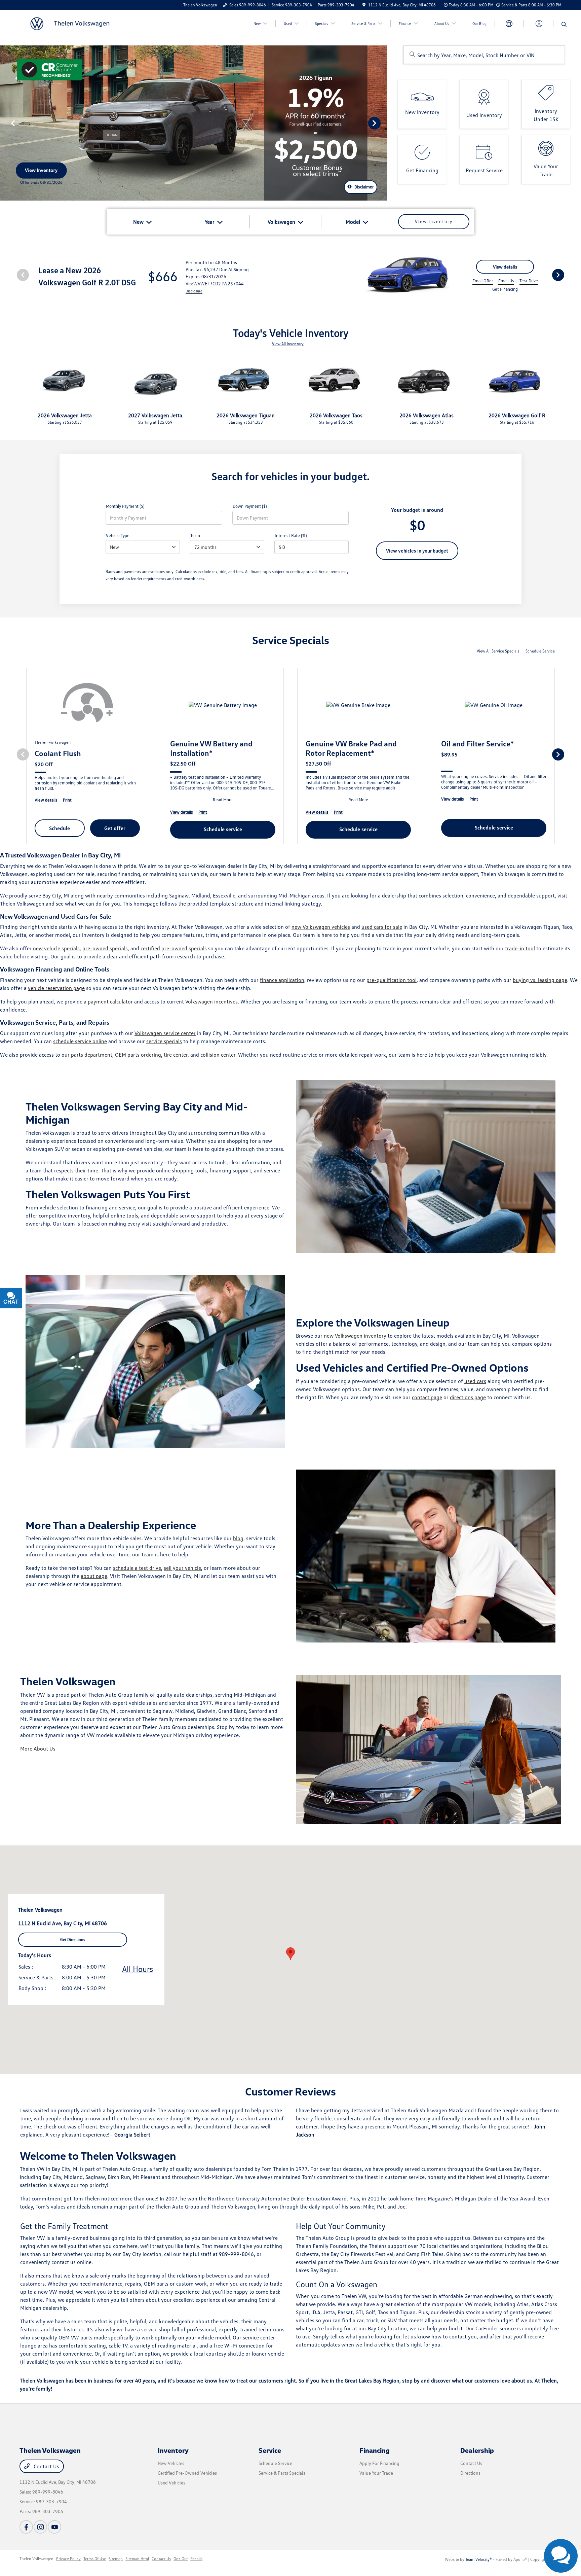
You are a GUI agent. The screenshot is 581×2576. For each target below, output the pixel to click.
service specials (164, 1041)
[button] (290, 1954)
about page (94, 1576)
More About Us (38, 1749)
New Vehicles (171, 2463)
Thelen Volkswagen (36, 2559)
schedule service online (80, 1041)
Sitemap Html (137, 2559)
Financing (375, 2450)
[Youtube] (54, 2527)
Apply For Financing (379, 2463)
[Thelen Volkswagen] (77, 23)
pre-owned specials (105, 948)
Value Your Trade (376, 2473)
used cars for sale (382, 927)
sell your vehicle (182, 1568)
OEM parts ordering (138, 1055)
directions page (468, 1397)
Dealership (477, 2450)
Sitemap (116, 2559)
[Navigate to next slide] (382, 123)
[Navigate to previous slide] (5, 123)
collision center (218, 1055)
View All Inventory (288, 344)
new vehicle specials (56, 948)
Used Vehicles (171, 2483)
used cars (475, 1381)
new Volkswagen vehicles (321, 927)
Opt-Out (181, 2559)
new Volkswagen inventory (355, 1336)
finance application (282, 980)
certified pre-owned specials (174, 948)
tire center (176, 1055)
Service (270, 2450)
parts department (92, 1055)
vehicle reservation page (56, 988)
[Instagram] (40, 2527)
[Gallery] (194, 123)
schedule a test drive (137, 1568)
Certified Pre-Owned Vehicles (187, 2473)
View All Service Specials (498, 651)
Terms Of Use (95, 2559)
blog (238, 1538)
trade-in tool (520, 948)
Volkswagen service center (165, 1033)
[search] (564, 25)
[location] (364, 5)
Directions (470, 2473)
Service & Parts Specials (282, 2473)
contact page (427, 1397)
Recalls (196, 2559)
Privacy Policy (68, 2559)
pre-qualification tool (392, 980)
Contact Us (46, 2466)
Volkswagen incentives (211, 1001)
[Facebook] (26, 2527)
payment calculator (110, 1001)
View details (505, 267)
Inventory (173, 2450)
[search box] (484, 55)
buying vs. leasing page (540, 980)
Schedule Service (540, 651)
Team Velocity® (479, 2559)
